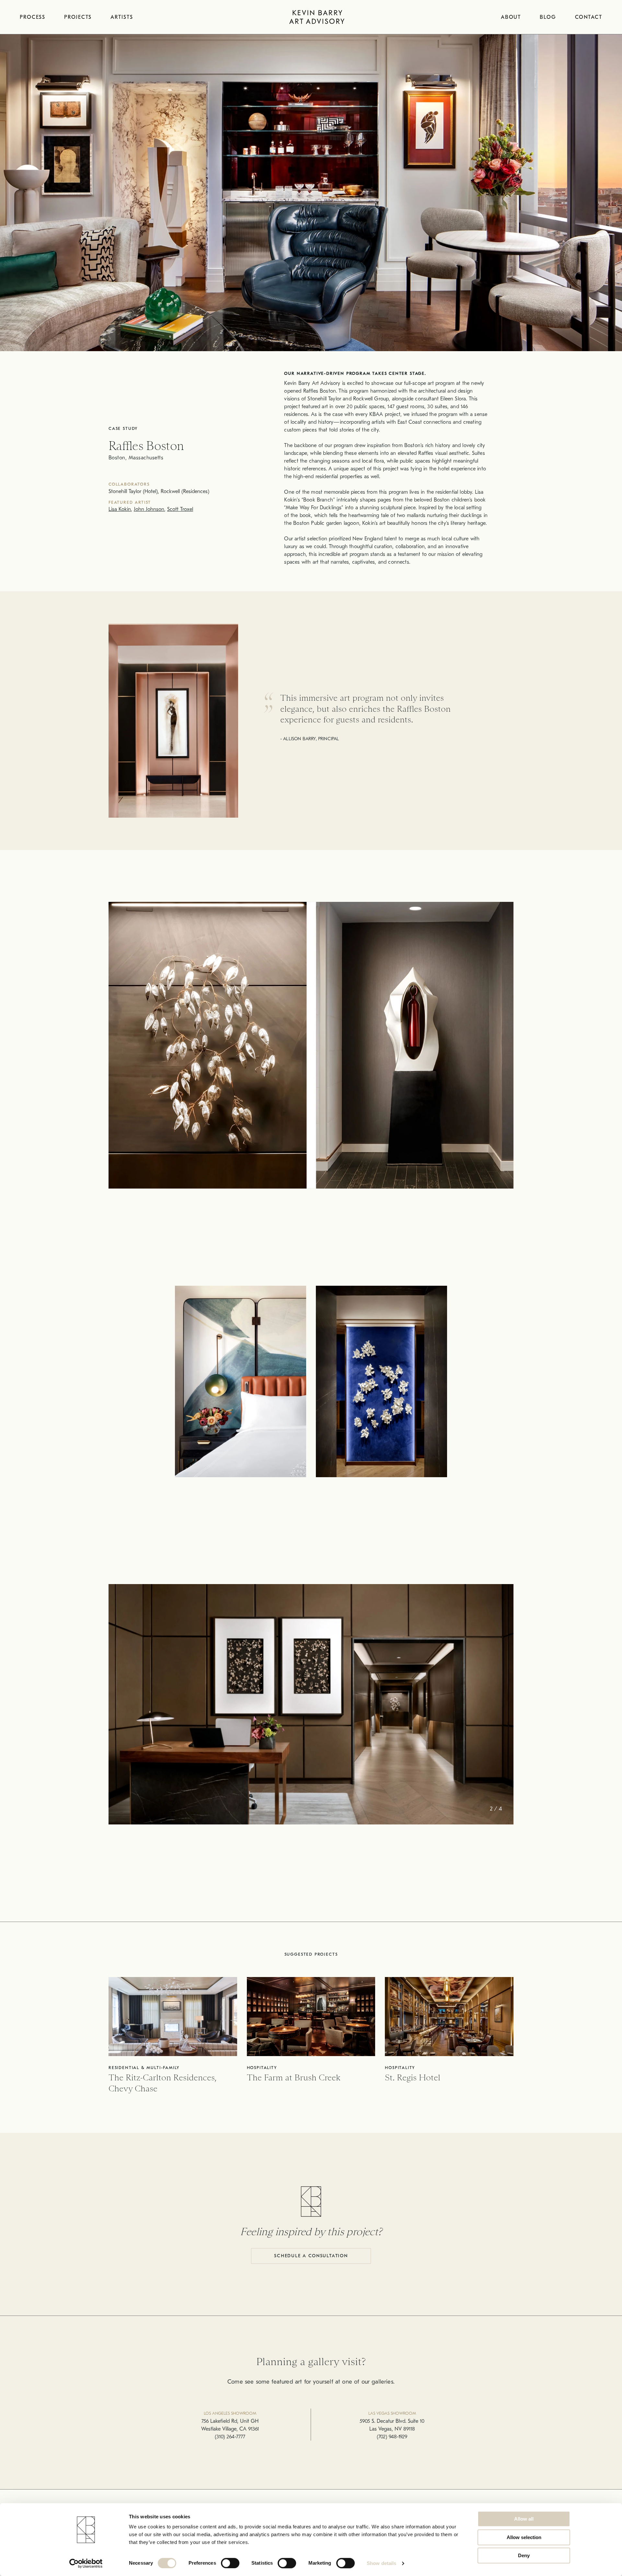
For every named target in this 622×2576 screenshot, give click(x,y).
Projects (78, 17)
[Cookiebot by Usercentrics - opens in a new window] (86, 2563)
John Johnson (149, 509)
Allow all (524, 2519)
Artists (122, 17)
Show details (381, 2563)
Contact (589, 17)
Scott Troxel (180, 509)
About (511, 17)
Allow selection (524, 2537)
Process (33, 17)
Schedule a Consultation (311, 2256)
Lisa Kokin (120, 509)
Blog (548, 17)
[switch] (230, 2563)
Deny (524, 2555)
